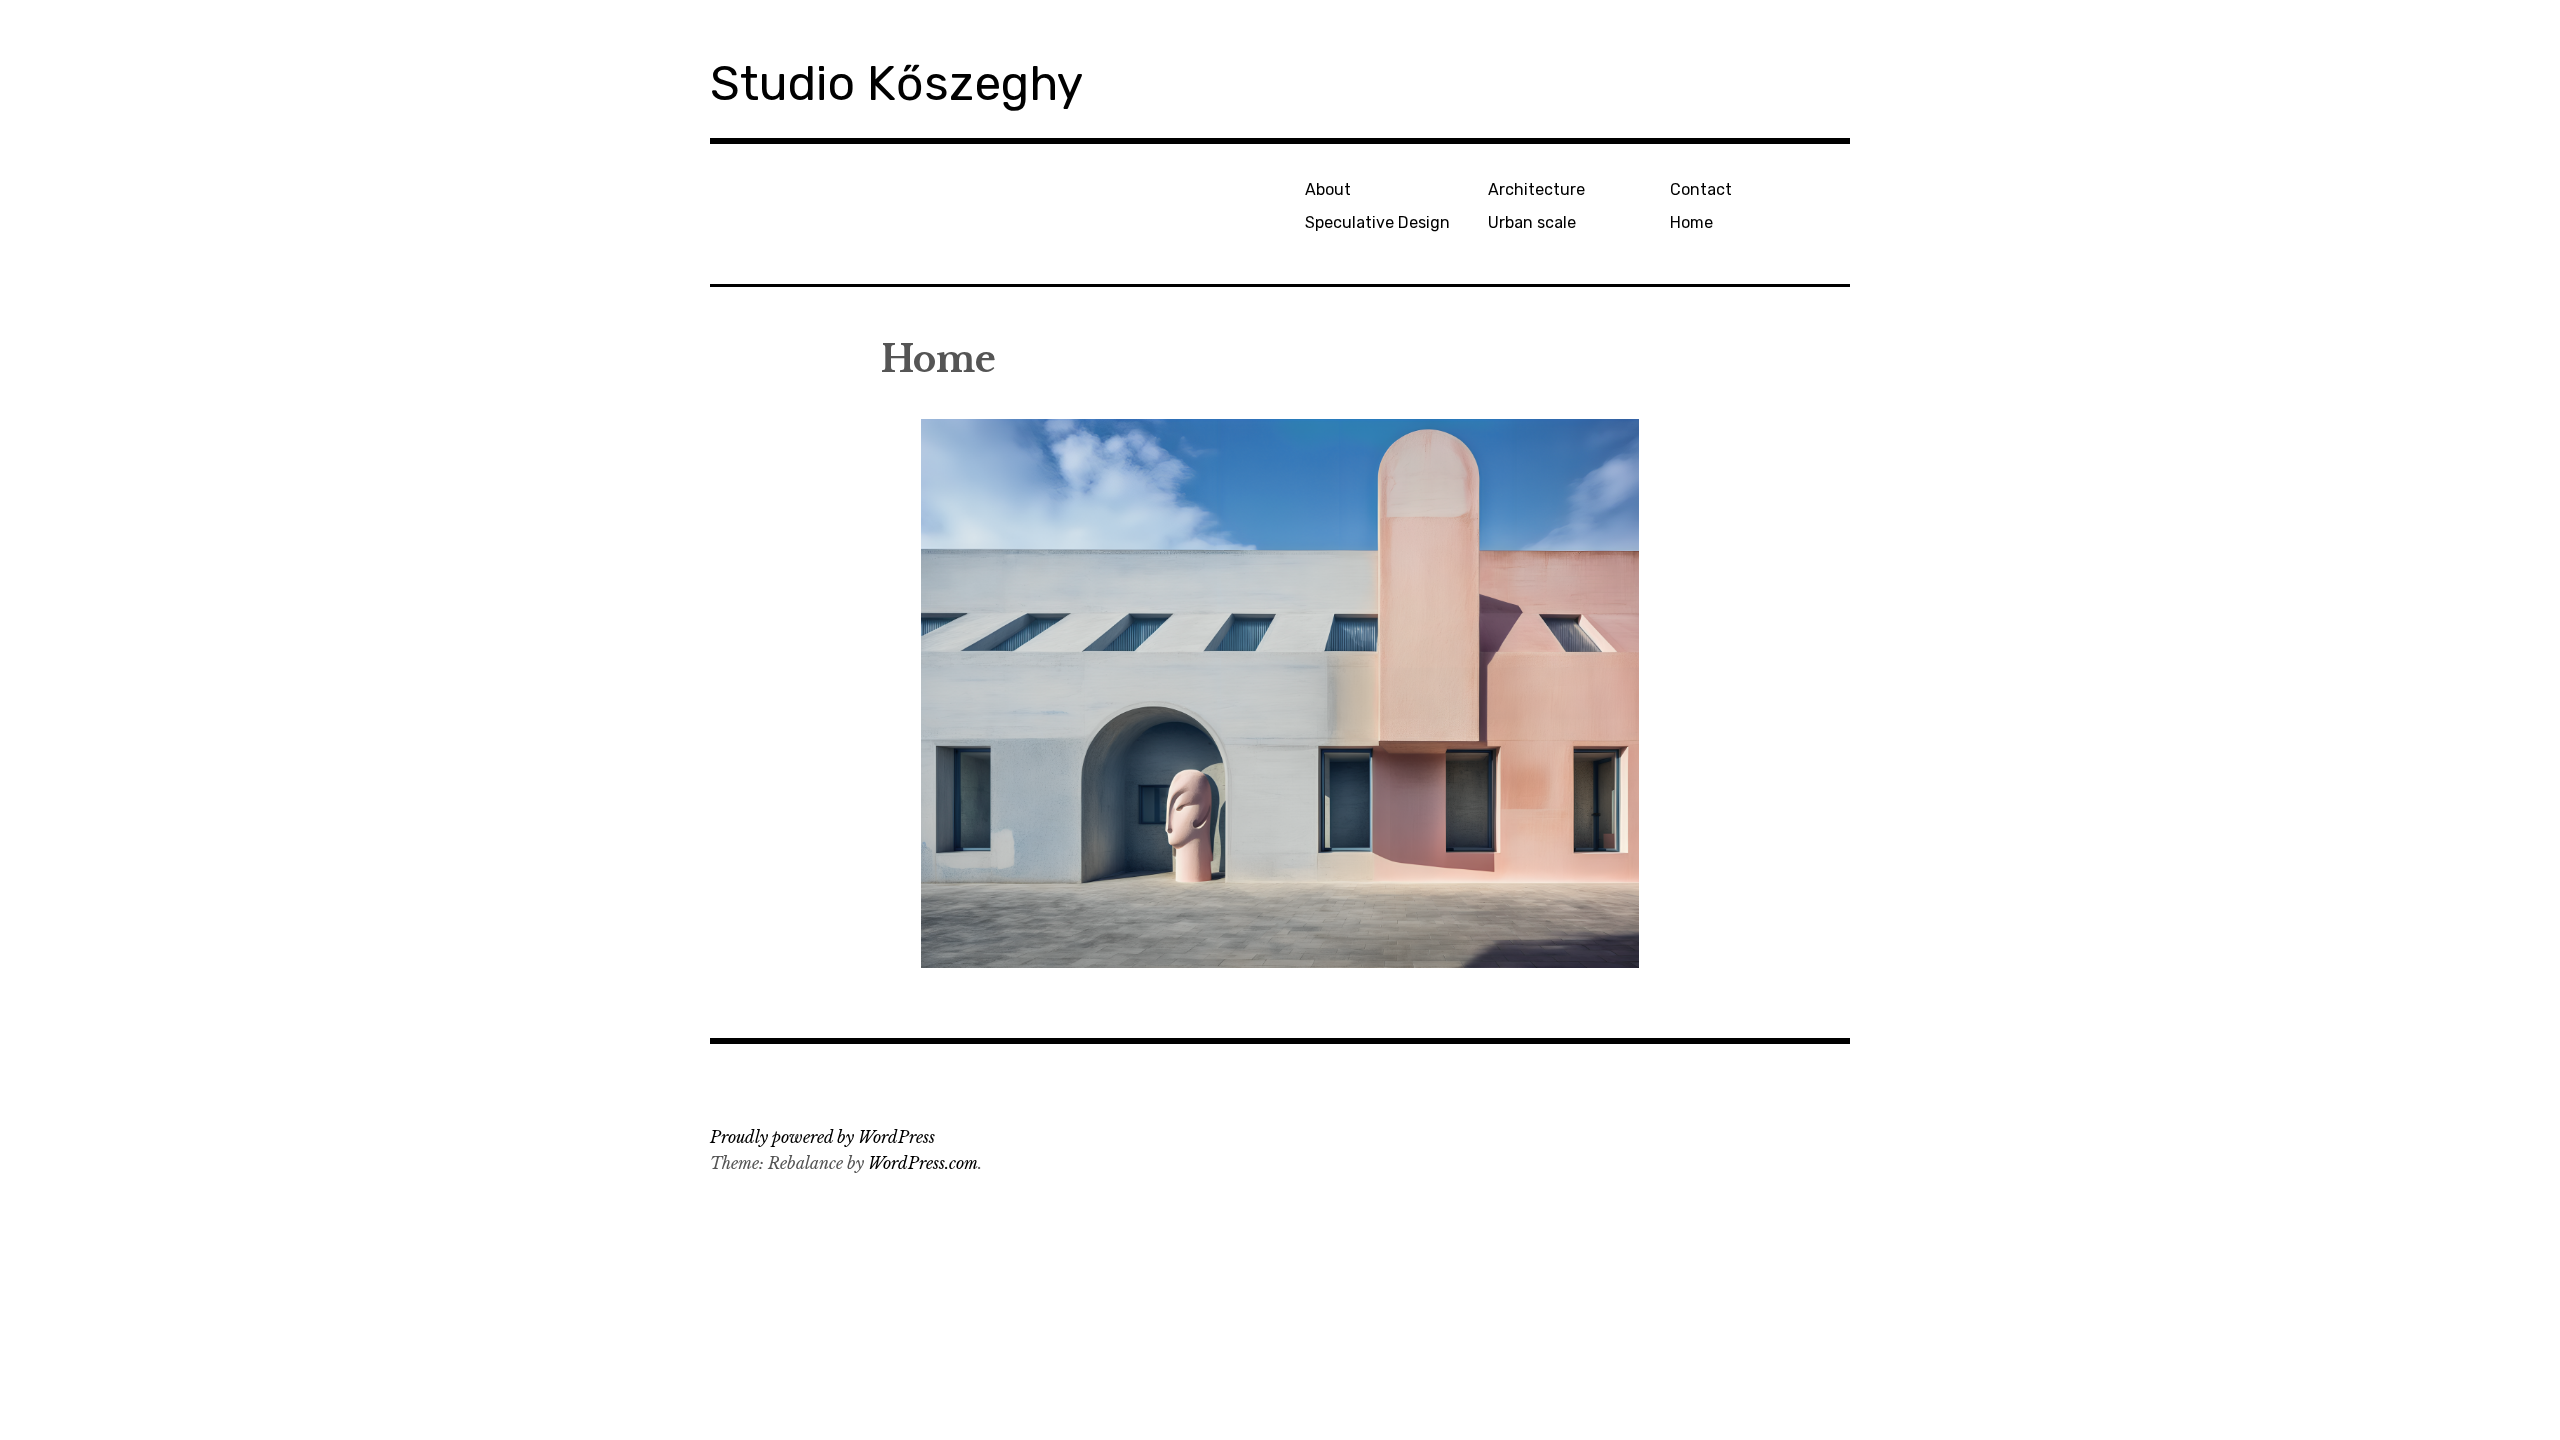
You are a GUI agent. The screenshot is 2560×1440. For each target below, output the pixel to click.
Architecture (1536, 189)
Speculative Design (1377, 222)
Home (1691, 222)
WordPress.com (923, 1163)
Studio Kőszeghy (896, 83)
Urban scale (1532, 222)
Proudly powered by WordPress (822, 1137)
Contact (1701, 189)
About (1328, 189)
